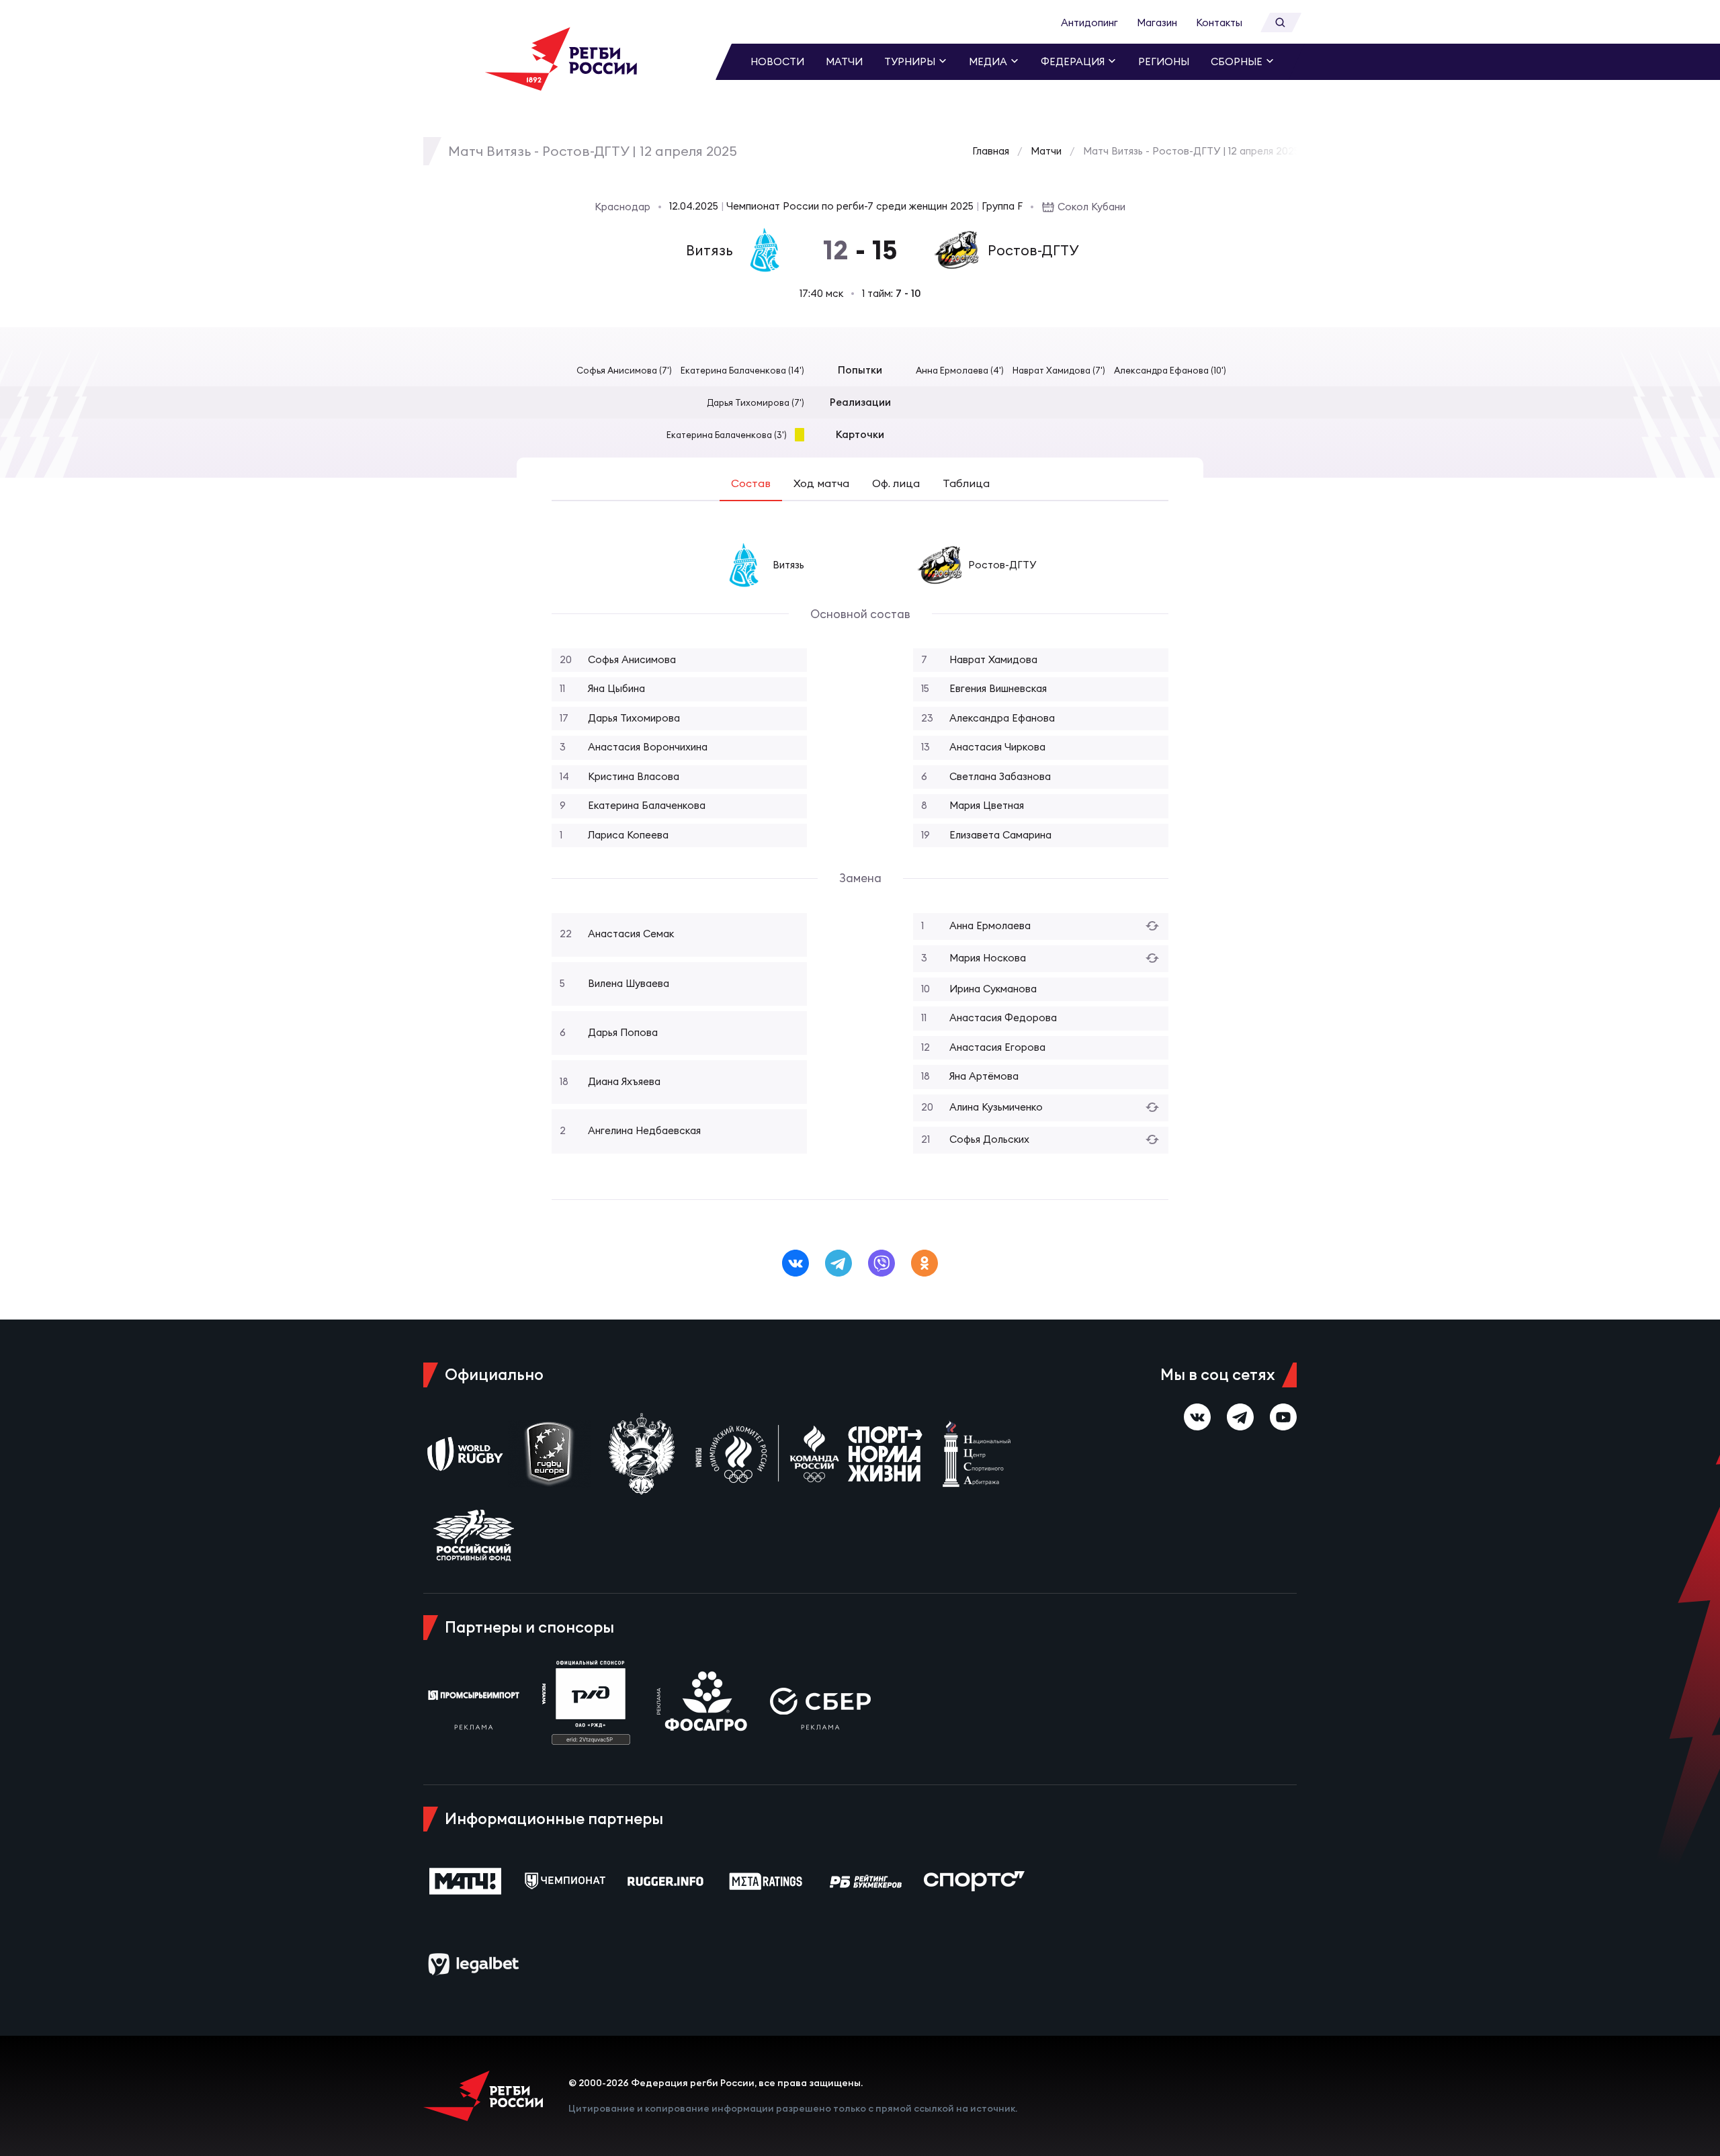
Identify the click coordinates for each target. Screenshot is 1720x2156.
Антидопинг (1089, 23)
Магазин (1157, 23)
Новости (777, 61)
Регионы (1164, 61)
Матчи (844, 61)
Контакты (1219, 23)
